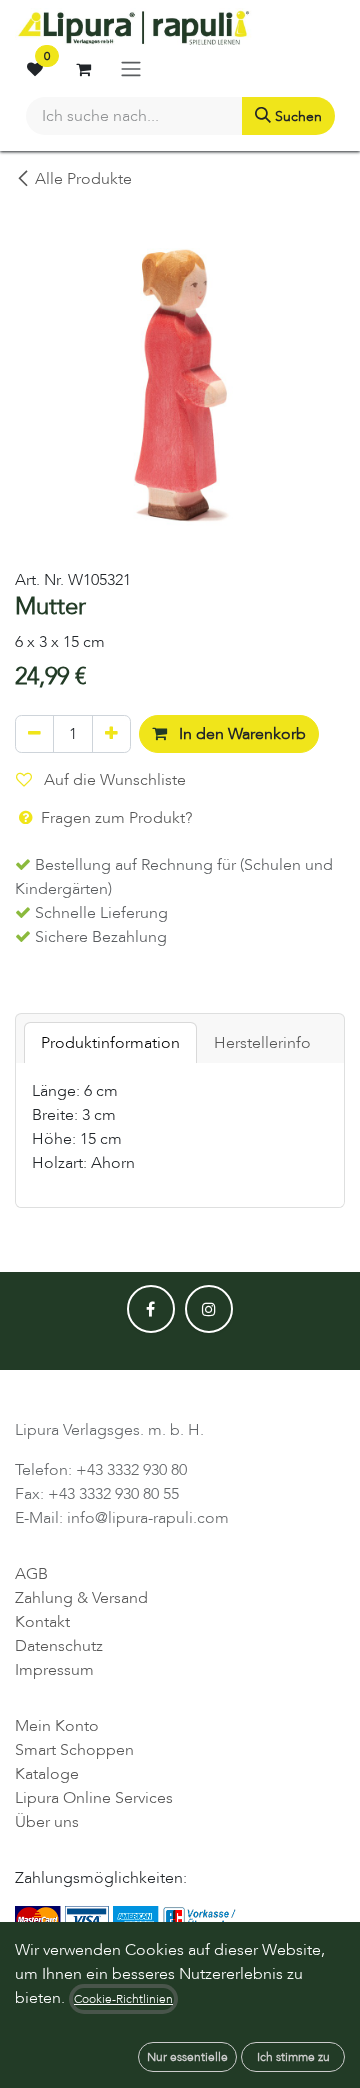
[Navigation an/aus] (131, 68)
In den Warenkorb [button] (240, 734)
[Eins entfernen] (34, 734)
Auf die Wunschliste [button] (113, 780)
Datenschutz (59, 1646)
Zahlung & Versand (81, 1598)
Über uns (47, 1822)
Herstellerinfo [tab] (262, 1043)
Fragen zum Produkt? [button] (114, 818)
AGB (31, 1574)
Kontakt (42, 1622)
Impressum (54, 1670)
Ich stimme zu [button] (293, 2057)
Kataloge (47, 1774)
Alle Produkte (83, 179)
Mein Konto (57, 1726)
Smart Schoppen (74, 1750)
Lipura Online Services (94, 1798)
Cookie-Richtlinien (123, 1999)
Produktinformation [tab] (110, 1043)
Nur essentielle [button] (187, 2057)
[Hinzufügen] (111, 734)
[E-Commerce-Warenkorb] (83, 69)
